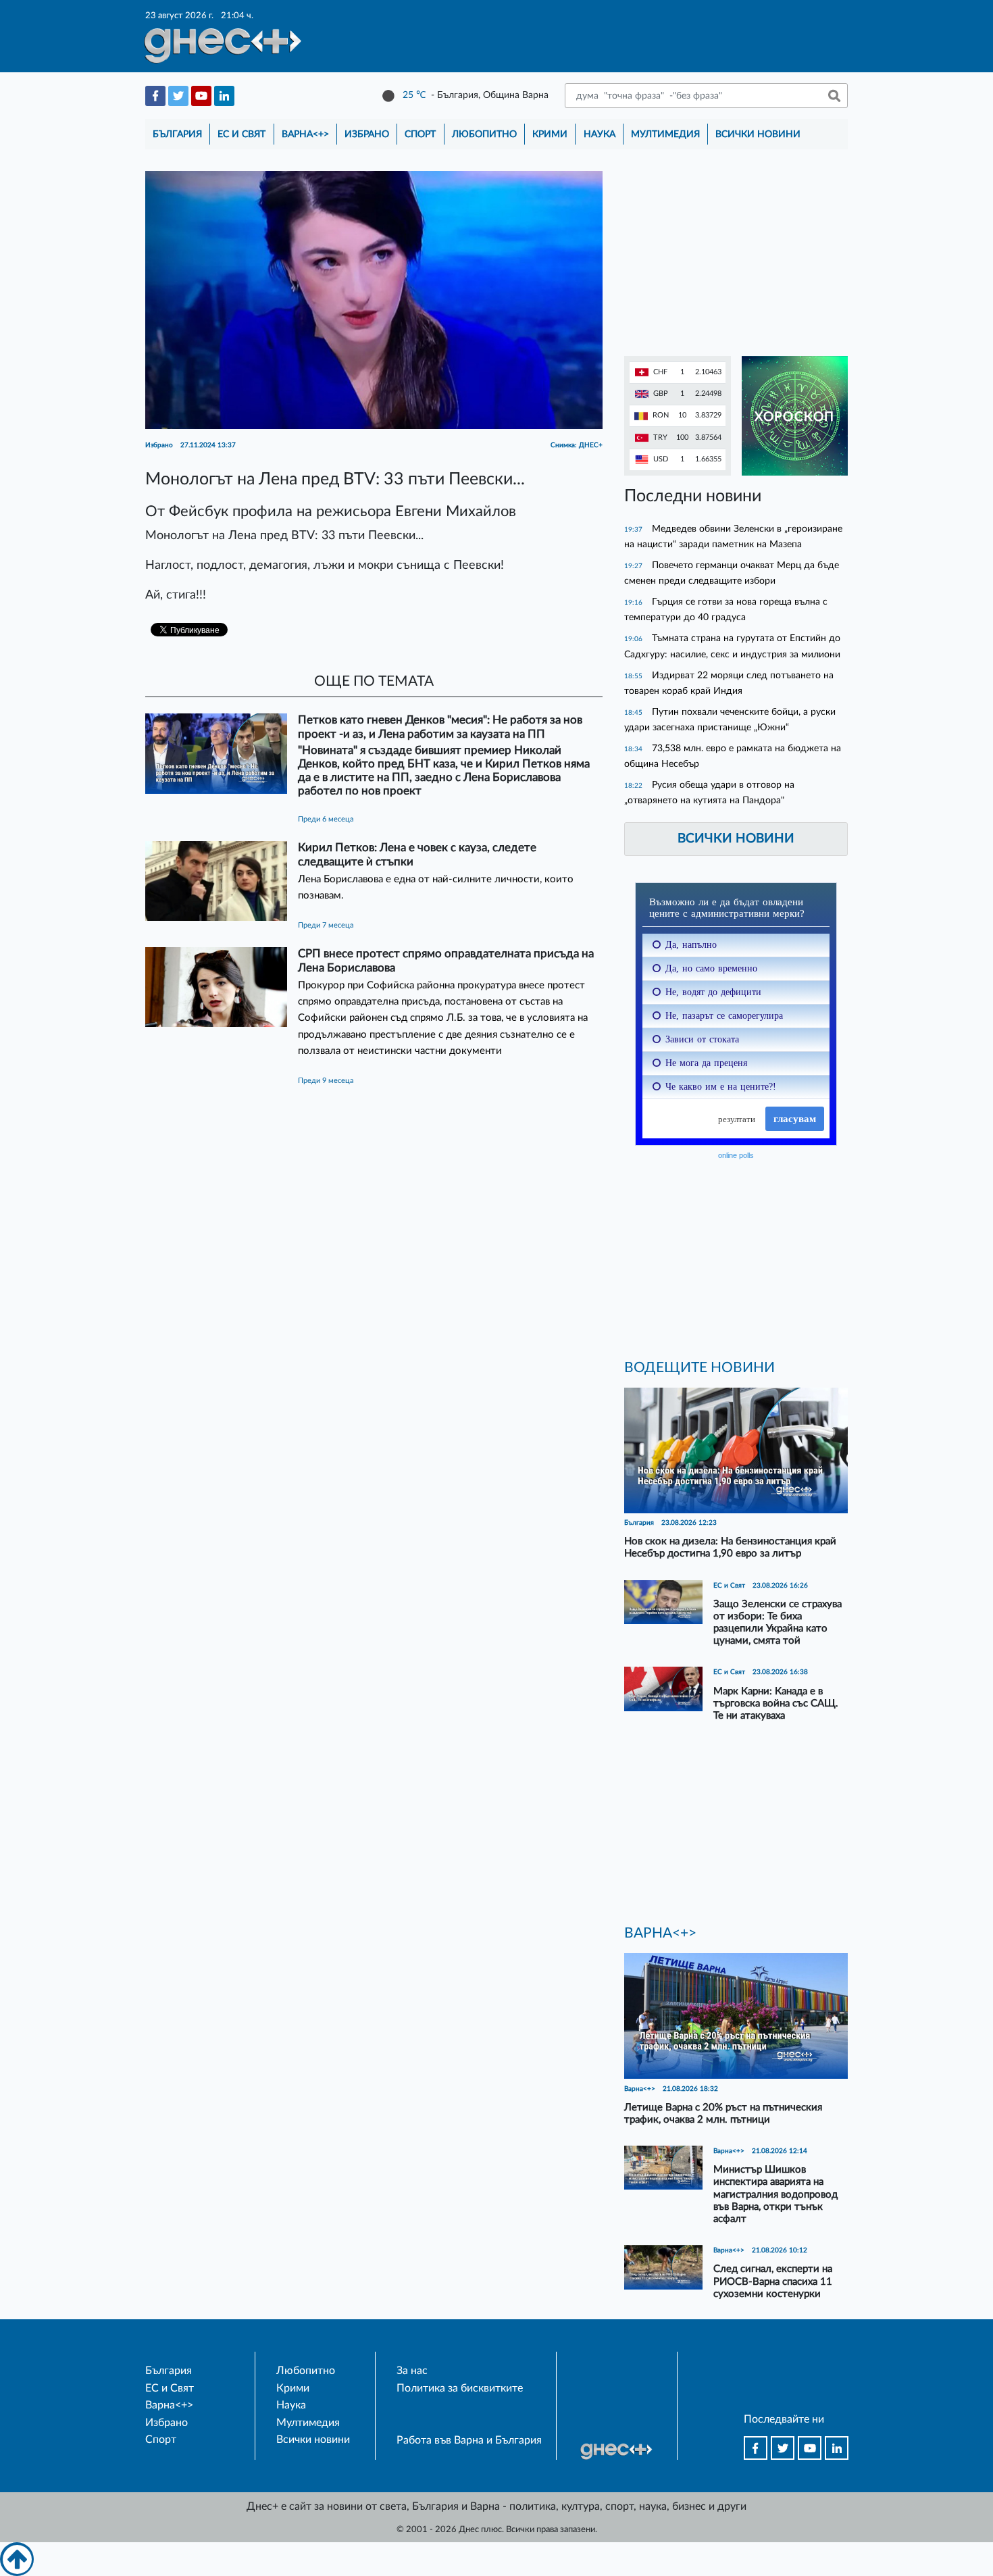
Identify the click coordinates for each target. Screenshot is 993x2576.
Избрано (367, 134)
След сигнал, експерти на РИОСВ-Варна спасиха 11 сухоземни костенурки (773, 2281)
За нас (412, 2371)
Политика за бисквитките (460, 2388)
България (177, 134)
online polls (736, 1155)
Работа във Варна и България (469, 2440)
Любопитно (484, 134)
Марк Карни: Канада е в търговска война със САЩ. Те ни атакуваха (776, 1703)
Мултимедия (665, 134)
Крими (550, 134)
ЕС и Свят (241, 134)
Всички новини (758, 134)
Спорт (420, 134)
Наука (600, 134)
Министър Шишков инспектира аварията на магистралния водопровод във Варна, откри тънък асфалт (775, 2194)
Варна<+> (305, 134)
